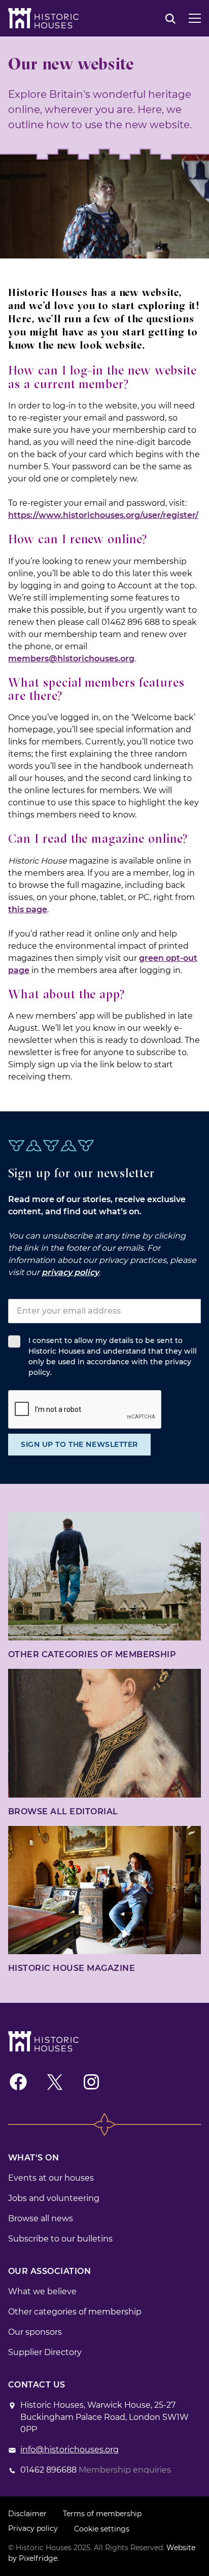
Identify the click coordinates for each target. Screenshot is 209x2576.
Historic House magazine (72, 1968)
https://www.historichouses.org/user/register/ (103, 515)
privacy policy (70, 1272)
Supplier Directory (45, 2352)
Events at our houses (51, 2178)
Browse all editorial (63, 1812)
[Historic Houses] (43, 18)
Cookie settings (102, 2529)
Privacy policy (33, 2528)
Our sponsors (35, 2332)
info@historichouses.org (69, 2450)
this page (28, 909)
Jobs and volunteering (54, 2198)
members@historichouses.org (71, 659)
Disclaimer (27, 2514)
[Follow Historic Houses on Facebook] (18, 2082)
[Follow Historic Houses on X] (55, 2082)
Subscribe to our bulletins (60, 2239)
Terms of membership (102, 2514)
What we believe (42, 2291)
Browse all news (41, 2218)
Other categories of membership (92, 1654)
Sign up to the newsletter (79, 1444)
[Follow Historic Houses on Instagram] (91, 2082)
